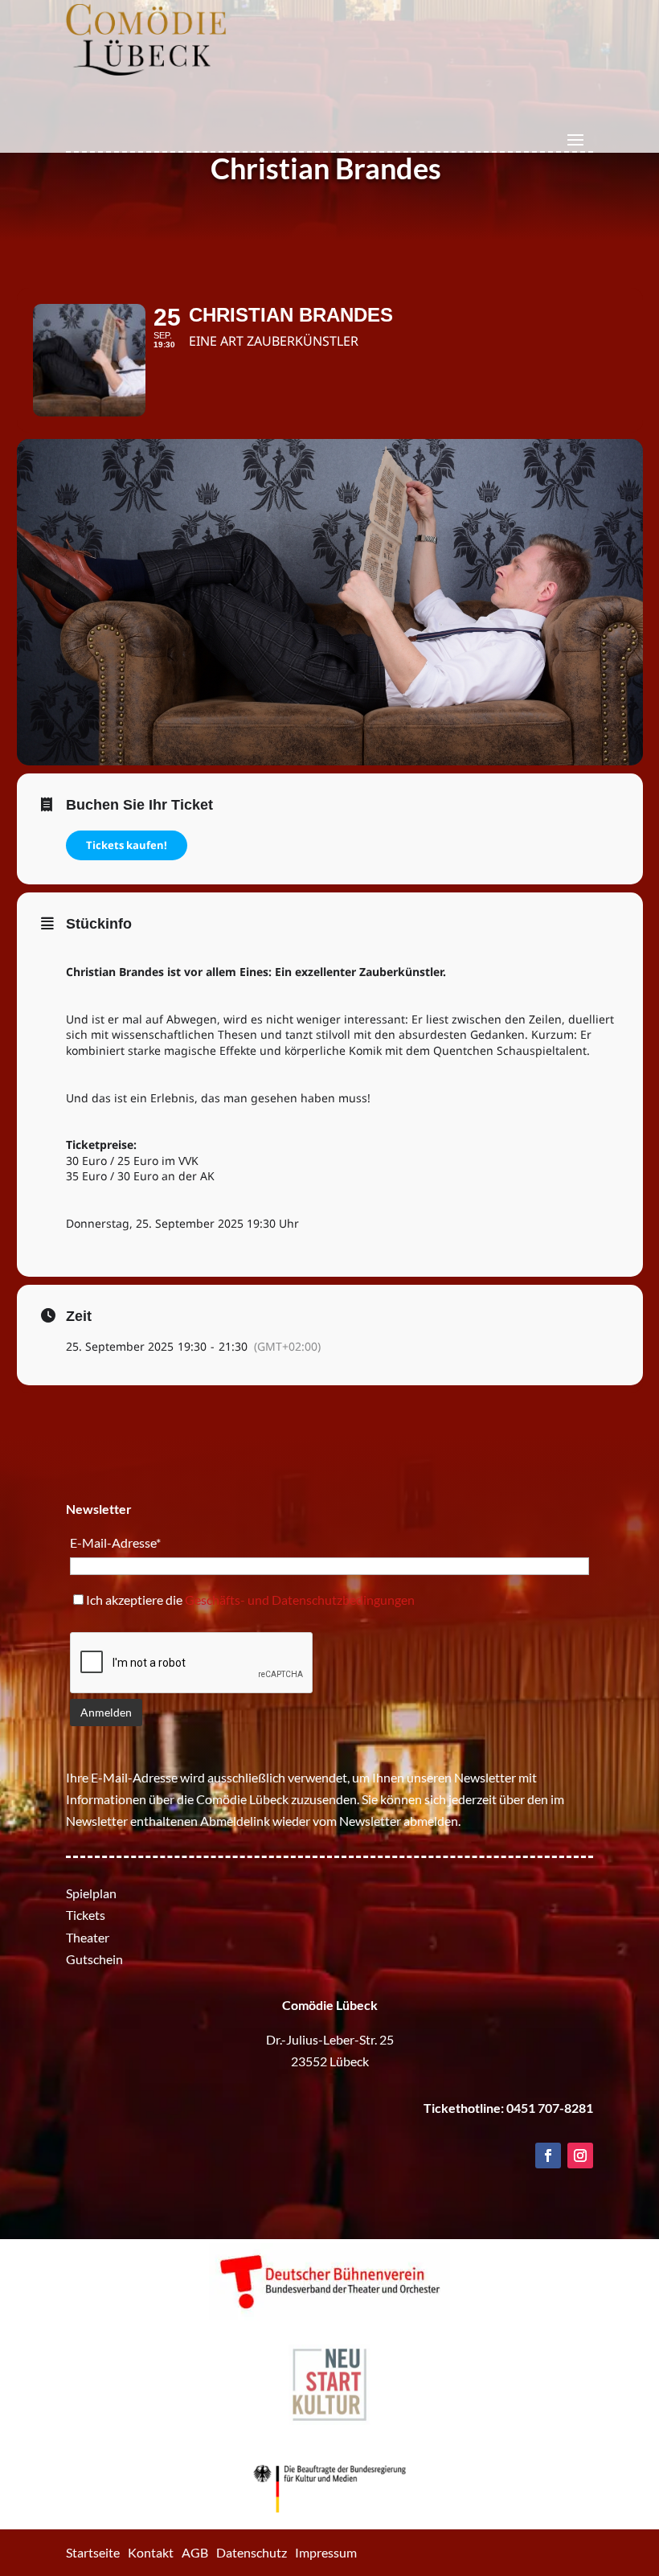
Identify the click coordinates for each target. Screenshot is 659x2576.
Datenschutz (252, 2552)
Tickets (86, 1915)
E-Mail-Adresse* (115, 1542)
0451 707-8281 (550, 2108)
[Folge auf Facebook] (548, 2156)
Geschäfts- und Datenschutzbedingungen (300, 1600)
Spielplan (91, 1893)
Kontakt (151, 2552)
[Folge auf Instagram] (580, 2156)
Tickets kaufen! (127, 845)
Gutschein (94, 1959)
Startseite (93, 2552)
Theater (88, 1937)
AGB (195, 2552)
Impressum (326, 2552)
